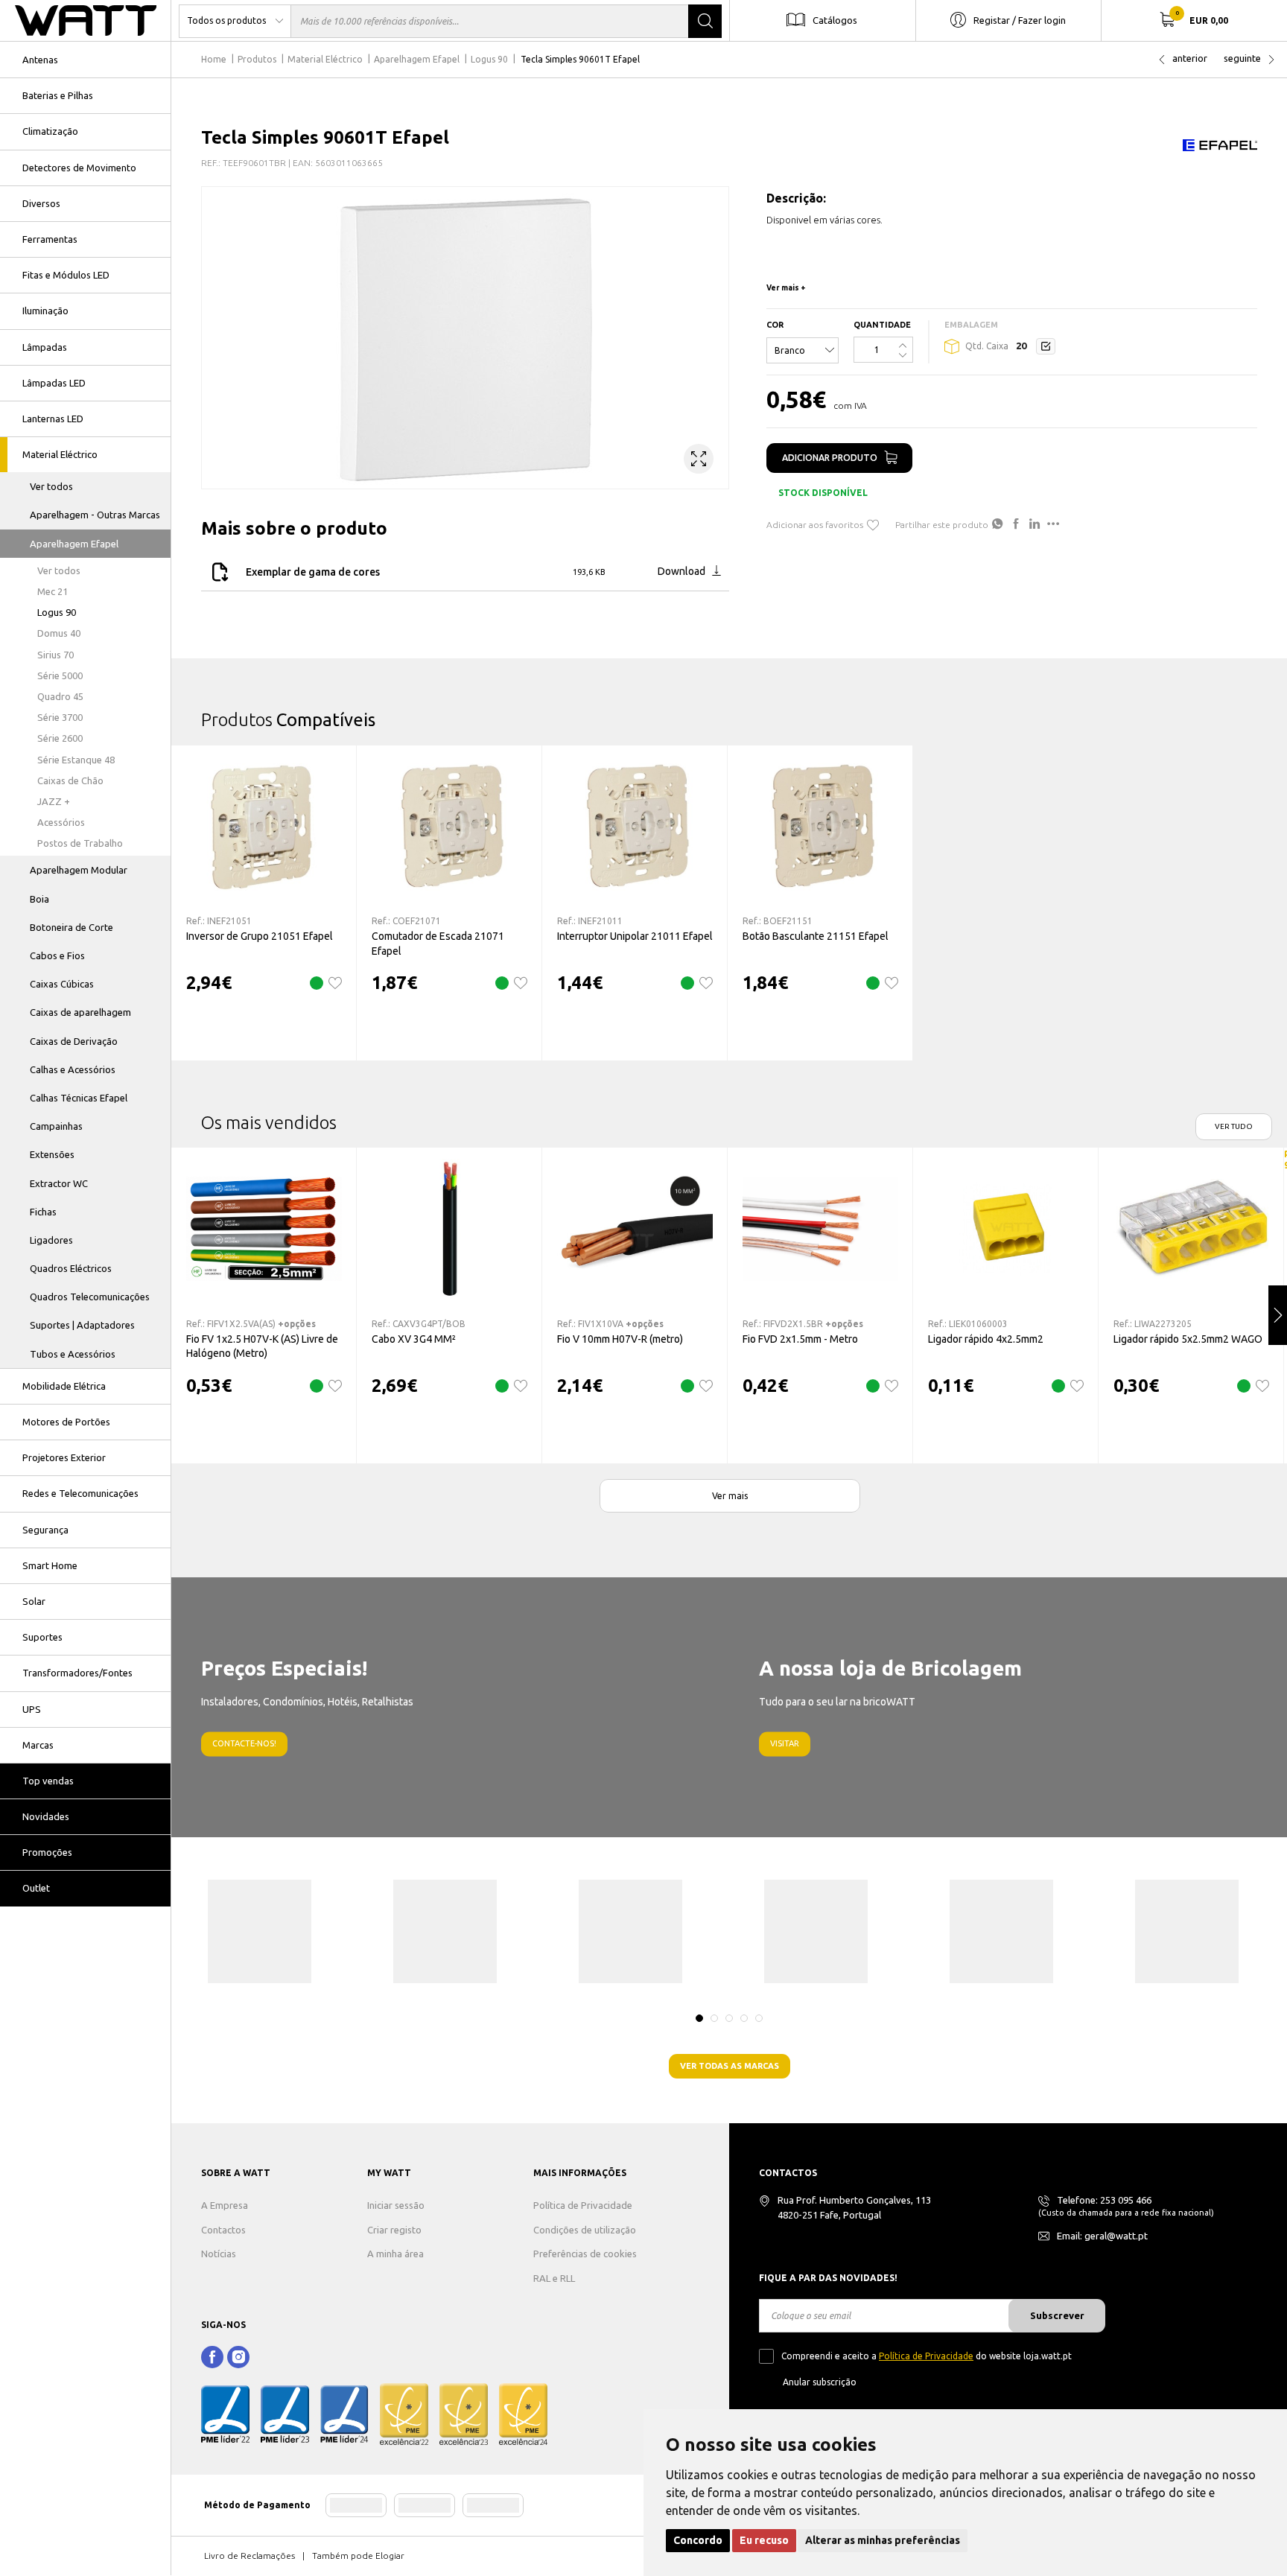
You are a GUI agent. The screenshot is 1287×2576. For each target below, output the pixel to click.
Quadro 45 (60, 696)
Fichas (43, 1212)
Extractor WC (59, 1183)
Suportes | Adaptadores (82, 1325)
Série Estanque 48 (76, 760)
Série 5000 (60, 675)
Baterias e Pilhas (58, 95)
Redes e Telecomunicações (80, 1493)
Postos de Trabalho (80, 843)
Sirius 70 (55, 655)
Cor (775, 325)
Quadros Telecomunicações (90, 1297)
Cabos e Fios (57, 955)
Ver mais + (786, 288)
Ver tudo (1234, 1126)
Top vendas (48, 1781)
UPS (32, 1709)
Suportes (42, 1637)
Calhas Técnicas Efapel (79, 1098)
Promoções (47, 1852)
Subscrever (1057, 2315)
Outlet (36, 1888)
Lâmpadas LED (54, 383)
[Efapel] (1220, 145)
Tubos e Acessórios (73, 1354)
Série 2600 (60, 738)
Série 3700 (60, 717)
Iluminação (45, 311)
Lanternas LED (53, 419)
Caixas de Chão (70, 780)
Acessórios (61, 822)
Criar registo (394, 2230)
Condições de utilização (585, 2230)
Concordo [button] (698, 2540)
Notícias (219, 2254)
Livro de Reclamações (250, 2556)
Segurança (45, 1530)
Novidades (46, 1816)
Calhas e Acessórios (73, 1069)
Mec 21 (53, 591)
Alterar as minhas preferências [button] (883, 2540)
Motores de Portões (66, 1422)
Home (214, 59)
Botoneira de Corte (71, 927)
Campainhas (56, 1126)
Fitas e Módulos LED (66, 275)
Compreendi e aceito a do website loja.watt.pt (927, 2356)
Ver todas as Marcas (730, 2066)
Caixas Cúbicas (62, 984)
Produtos (257, 59)
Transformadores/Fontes (77, 1673)
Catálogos (835, 19)
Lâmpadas (45, 347)
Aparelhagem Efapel (74, 544)
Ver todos (51, 486)
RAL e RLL (554, 2278)
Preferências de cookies (585, 2254)
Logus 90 (57, 612)
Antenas (40, 60)
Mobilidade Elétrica (64, 1386)
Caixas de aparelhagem (80, 1012)
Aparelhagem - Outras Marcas (95, 515)
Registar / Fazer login (1020, 19)
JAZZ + (54, 801)
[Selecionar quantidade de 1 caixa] (1046, 346)
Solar (34, 1601)
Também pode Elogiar (358, 2556)
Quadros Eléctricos (71, 1268)
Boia (39, 899)
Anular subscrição (820, 2382)
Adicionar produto (830, 458)
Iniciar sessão (396, 2205)
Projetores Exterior (64, 1457)
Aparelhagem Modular (79, 870)
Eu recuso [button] (764, 2540)
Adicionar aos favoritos (815, 525)
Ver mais (730, 1496)
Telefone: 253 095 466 (1104, 2200)
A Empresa (225, 2205)
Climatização (50, 131)
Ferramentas (50, 239)
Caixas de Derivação (74, 1041)
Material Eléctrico (60, 454)
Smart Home (50, 1565)
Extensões (52, 1154)
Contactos (223, 2230)
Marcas (38, 1745)
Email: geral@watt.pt (1102, 2236)
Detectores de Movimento (79, 168)
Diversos (41, 203)
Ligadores (51, 1240)
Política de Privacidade (583, 2205)
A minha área (395, 2254)
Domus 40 (59, 633)
